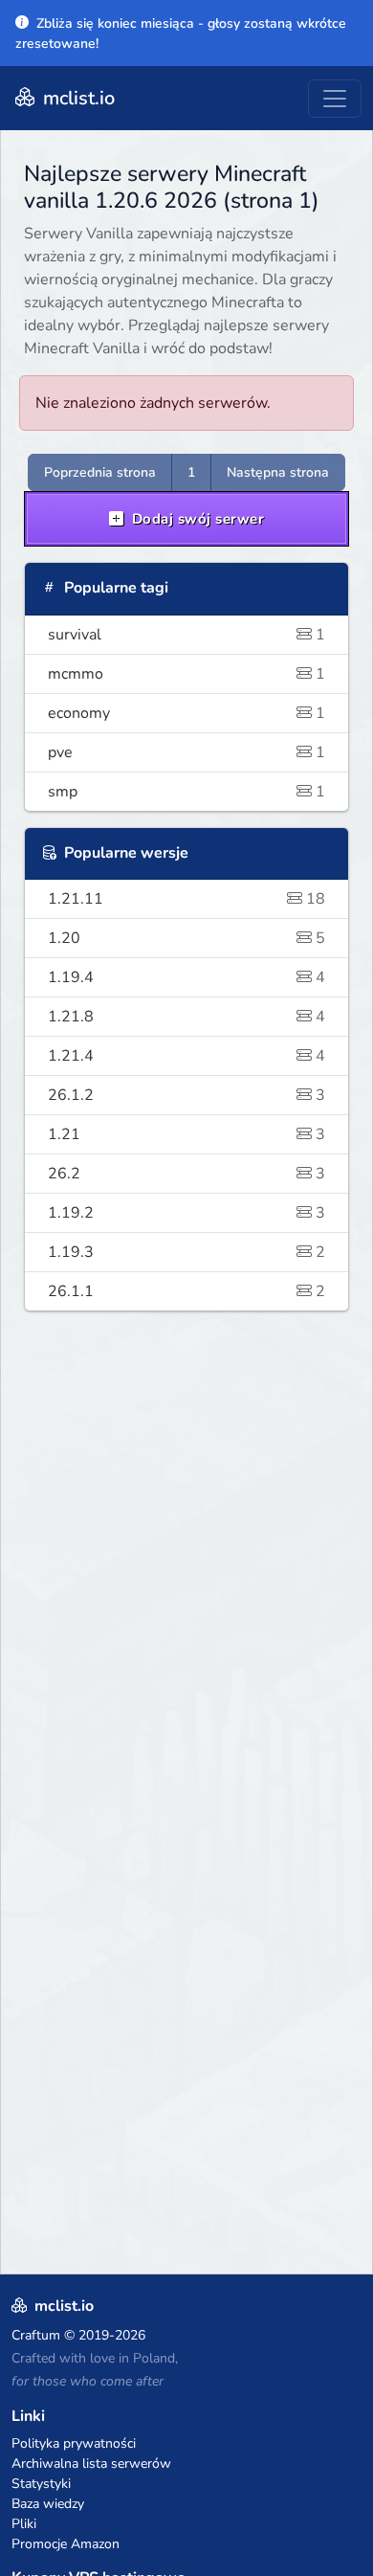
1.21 (186, 1134)
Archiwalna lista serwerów (91, 2464)
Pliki (24, 2524)
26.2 (186, 1174)
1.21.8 (186, 1017)
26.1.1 (186, 1291)
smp (186, 792)
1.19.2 (186, 1213)
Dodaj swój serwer (196, 519)
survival (186, 635)
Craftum (36, 2335)
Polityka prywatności (74, 2443)
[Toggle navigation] (335, 99)
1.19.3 (186, 1252)
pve (186, 752)
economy (186, 713)
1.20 (186, 938)
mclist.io (77, 98)
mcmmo (186, 674)
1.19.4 (186, 977)
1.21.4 (186, 1056)
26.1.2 (186, 1095)
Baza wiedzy (48, 2504)
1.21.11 (186, 899)
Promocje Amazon (66, 2544)
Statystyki (41, 2484)
